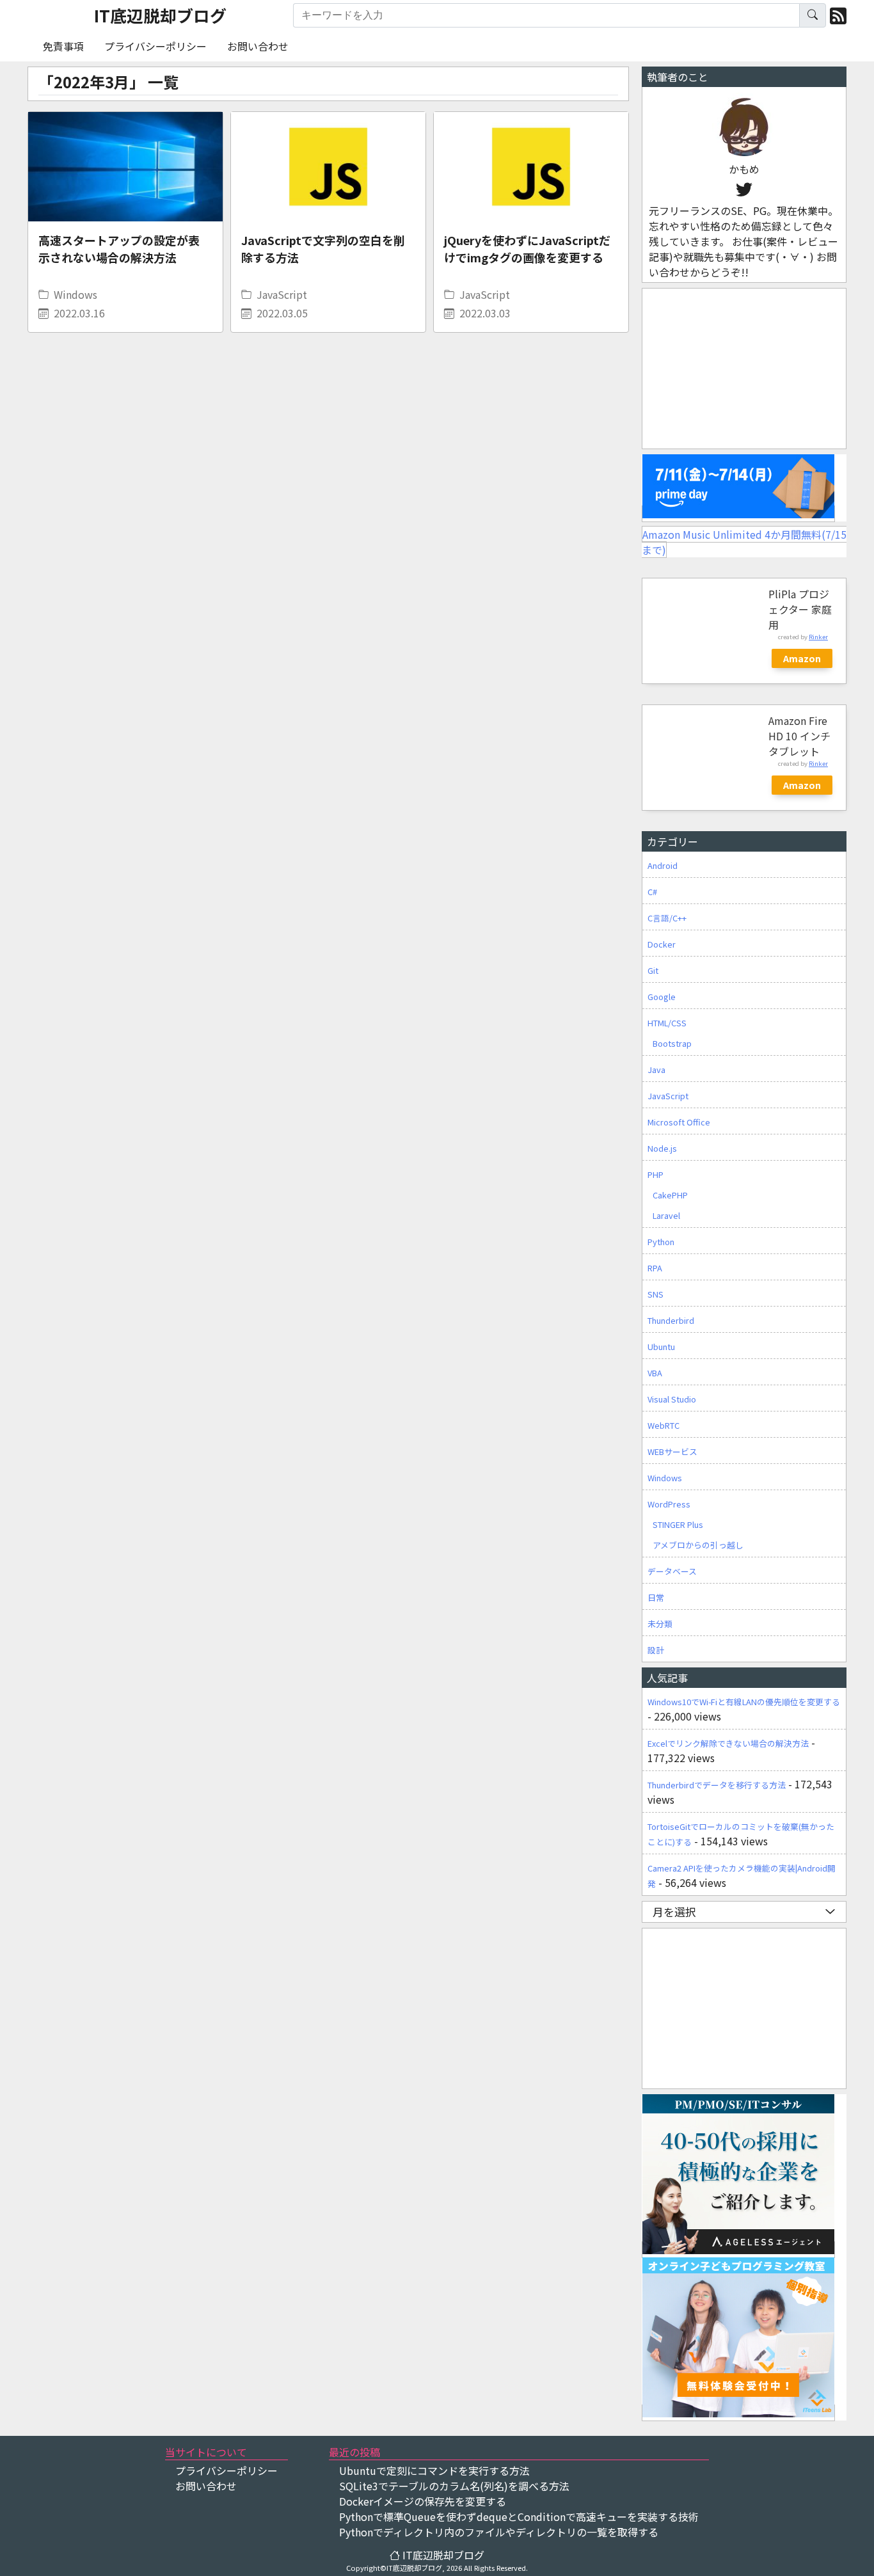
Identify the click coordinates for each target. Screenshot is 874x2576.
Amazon (802, 658)
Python (661, 1242)
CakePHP (670, 1195)
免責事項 (63, 46)
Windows (75, 294)
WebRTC (663, 1425)
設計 (656, 1650)
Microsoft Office (679, 1122)
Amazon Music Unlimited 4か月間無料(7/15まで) (744, 542)
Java (656, 1069)
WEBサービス (672, 1451)
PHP (655, 1174)
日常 (656, 1597)
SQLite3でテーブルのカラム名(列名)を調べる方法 (454, 2486)
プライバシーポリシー (155, 46)
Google (662, 997)
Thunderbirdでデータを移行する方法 (717, 1785)
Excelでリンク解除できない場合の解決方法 (728, 1743)
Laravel (666, 1215)
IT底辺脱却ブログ (160, 15)
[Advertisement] (743, 369)
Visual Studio (672, 1399)
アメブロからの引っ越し (698, 1545)
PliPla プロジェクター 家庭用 (800, 609)
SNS (655, 1294)
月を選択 (674, 1912)
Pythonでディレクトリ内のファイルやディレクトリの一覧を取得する (499, 2532)
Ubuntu (661, 1347)
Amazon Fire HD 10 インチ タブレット (799, 736)
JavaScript (282, 294)
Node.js (662, 1148)
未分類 (660, 1624)
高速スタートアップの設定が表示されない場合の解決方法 (119, 249)
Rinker (818, 637)
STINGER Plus (678, 1524)
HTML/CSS (667, 1023)
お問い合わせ (258, 46)
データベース (672, 1571)
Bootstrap (672, 1043)
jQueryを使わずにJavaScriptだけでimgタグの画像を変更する (527, 249)
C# (652, 892)
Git (653, 970)
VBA (655, 1373)
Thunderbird (671, 1320)
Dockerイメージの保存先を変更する (423, 2501)
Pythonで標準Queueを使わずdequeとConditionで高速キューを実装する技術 (519, 2516)
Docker (662, 944)
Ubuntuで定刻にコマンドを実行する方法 (434, 2470)
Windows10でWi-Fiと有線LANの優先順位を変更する (744, 1702)
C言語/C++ (667, 918)
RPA (655, 1268)
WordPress (669, 1504)
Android (663, 865)
